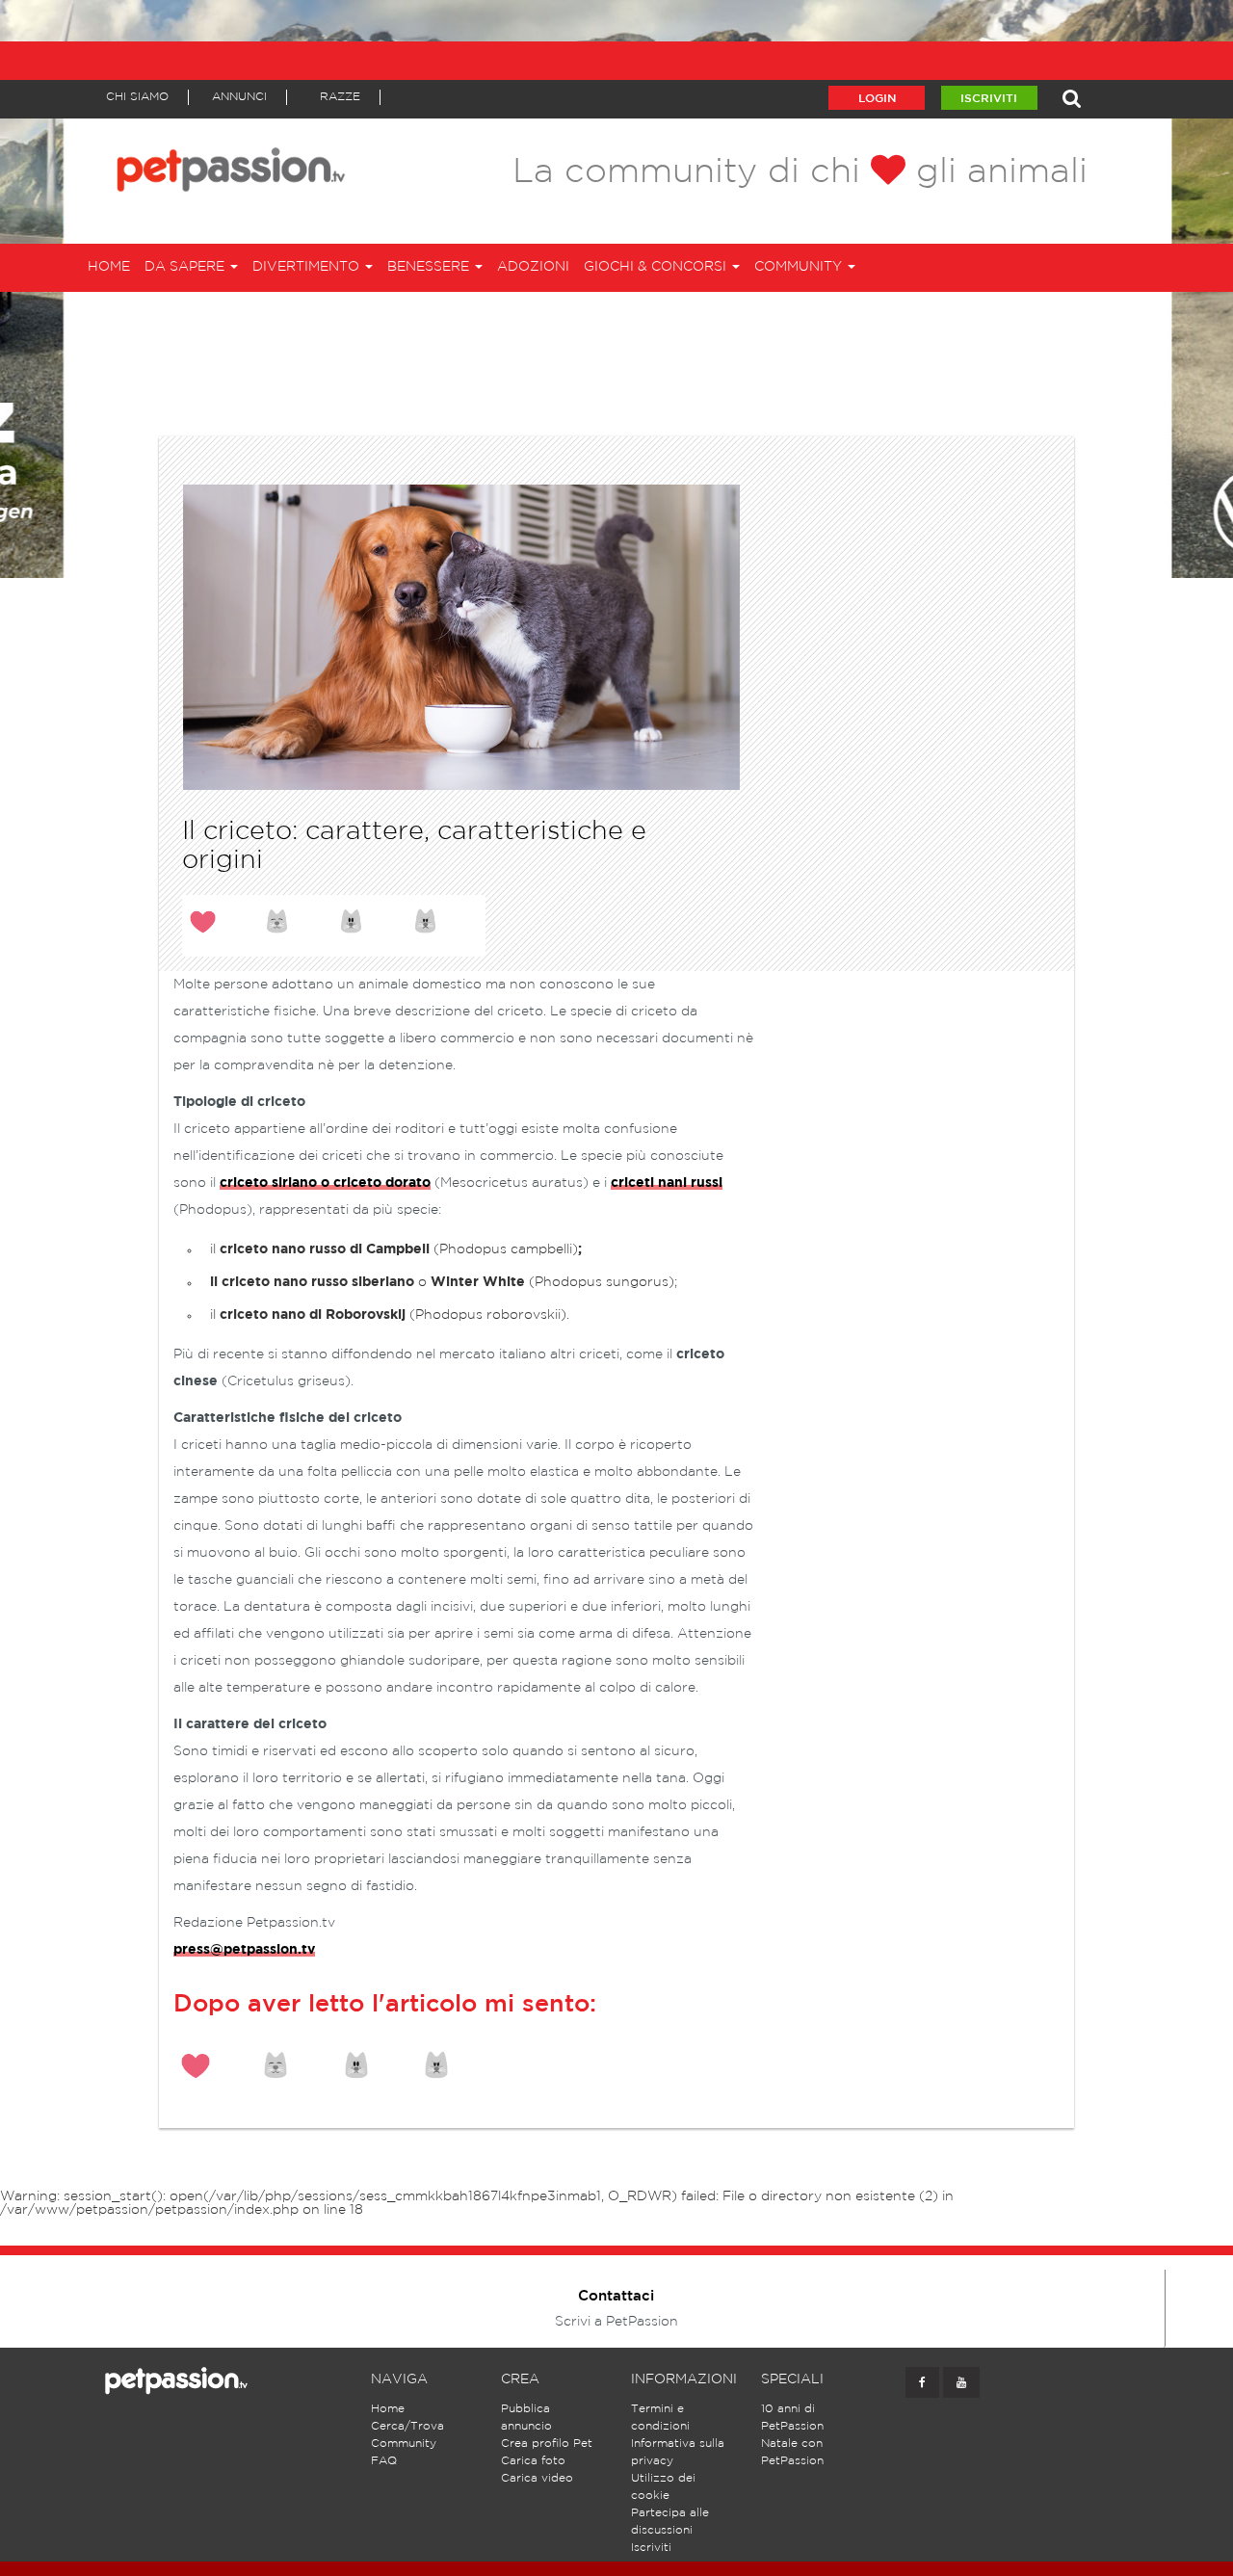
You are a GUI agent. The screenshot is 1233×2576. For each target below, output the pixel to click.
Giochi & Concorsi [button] (657, 267)
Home (109, 267)
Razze (340, 97)
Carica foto (533, 2461)
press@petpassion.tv (244, 1950)
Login (877, 99)
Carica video (537, 2478)
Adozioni (533, 267)
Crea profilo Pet (547, 2444)
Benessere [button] (430, 267)
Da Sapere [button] (186, 267)
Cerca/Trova (407, 2426)
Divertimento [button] (308, 267)
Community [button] (800, 267)
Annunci (239, 97)
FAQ (384, 2461)
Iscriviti (989, 99)
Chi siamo (137, 97)
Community (404, 2444)
